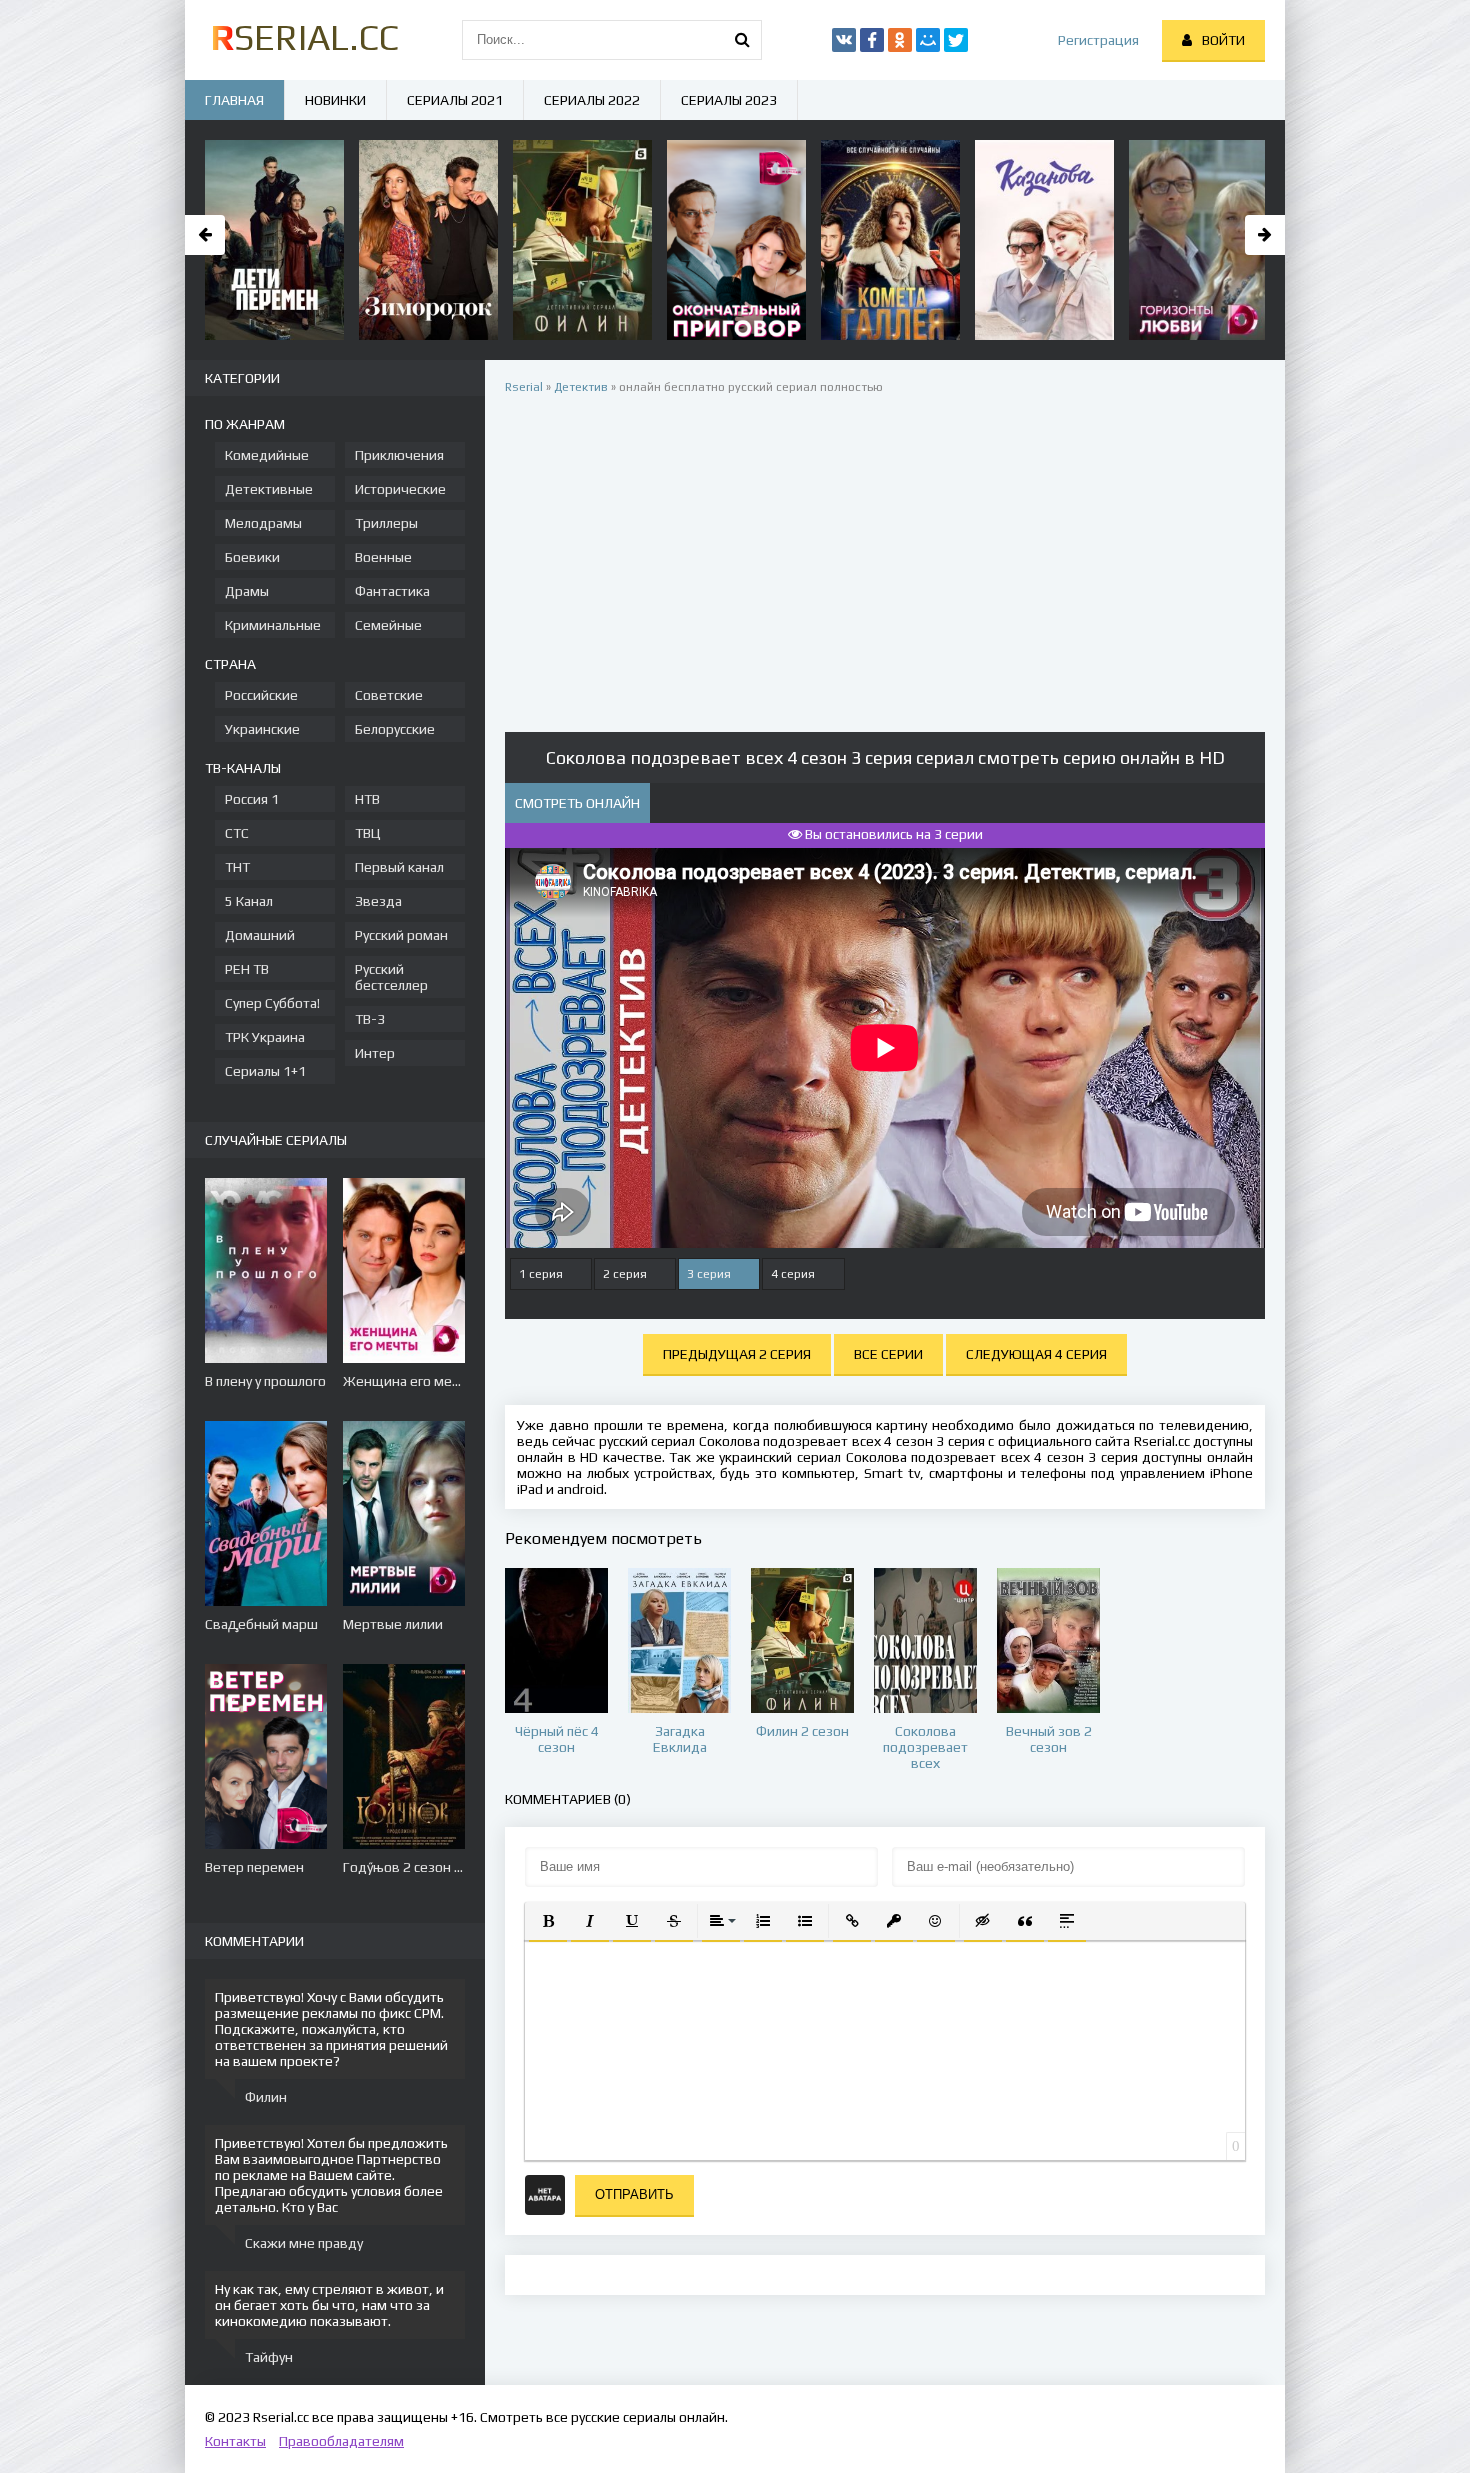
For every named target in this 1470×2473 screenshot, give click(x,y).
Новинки (335, 100)
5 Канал (249, 901)
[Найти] (742, 40)
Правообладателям (341, 2441)
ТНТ (237, 867)
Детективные (269, 489)
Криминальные (273, 625)
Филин (266, 2097)
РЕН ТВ (247, 969)
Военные (383, 557)
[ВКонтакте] (844, 40)
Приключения (399, 455)
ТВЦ (368, 833)
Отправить (634, 2194)
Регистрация (1098, 40)
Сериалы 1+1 (265, 1071)
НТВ (367, 799)
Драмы (247, 591)
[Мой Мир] (928, 40)
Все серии (888, 1354)
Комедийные (267, 455)
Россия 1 (252, 799)
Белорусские (395, 729)
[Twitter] (956, 40)
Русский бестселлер (391, 977)
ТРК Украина (265, 1037)
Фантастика (392, 591)
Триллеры (386, 523)
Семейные (388, 625)
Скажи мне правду (304, 2243)
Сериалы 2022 (592, 100)
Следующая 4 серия (1036, 1354)
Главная (234, 100)
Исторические (400, 489)
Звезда (378, 901)
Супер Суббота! (272, 1003)
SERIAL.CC (304, 37)
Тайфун (269, 2357)
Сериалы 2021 (455, 100)
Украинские (262, 729)
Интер (375, 1053)
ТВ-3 (370, 1019)
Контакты (235, 2441)
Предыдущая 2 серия (737, 1354)
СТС (237, 833)
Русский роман (401, 935)
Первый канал (399, 867)
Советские (389, 695)
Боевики (252, 557)
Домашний (260, 935)
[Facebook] (872, 40)
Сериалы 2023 (729, 100)
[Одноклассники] (900, 40)
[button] (548, 1921)
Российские (261, 695)
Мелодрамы (263, 523)
